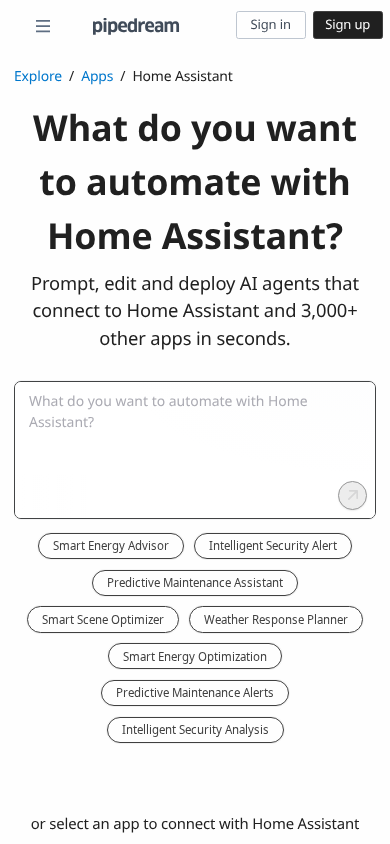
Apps (97, 76)
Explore (38, 76)
